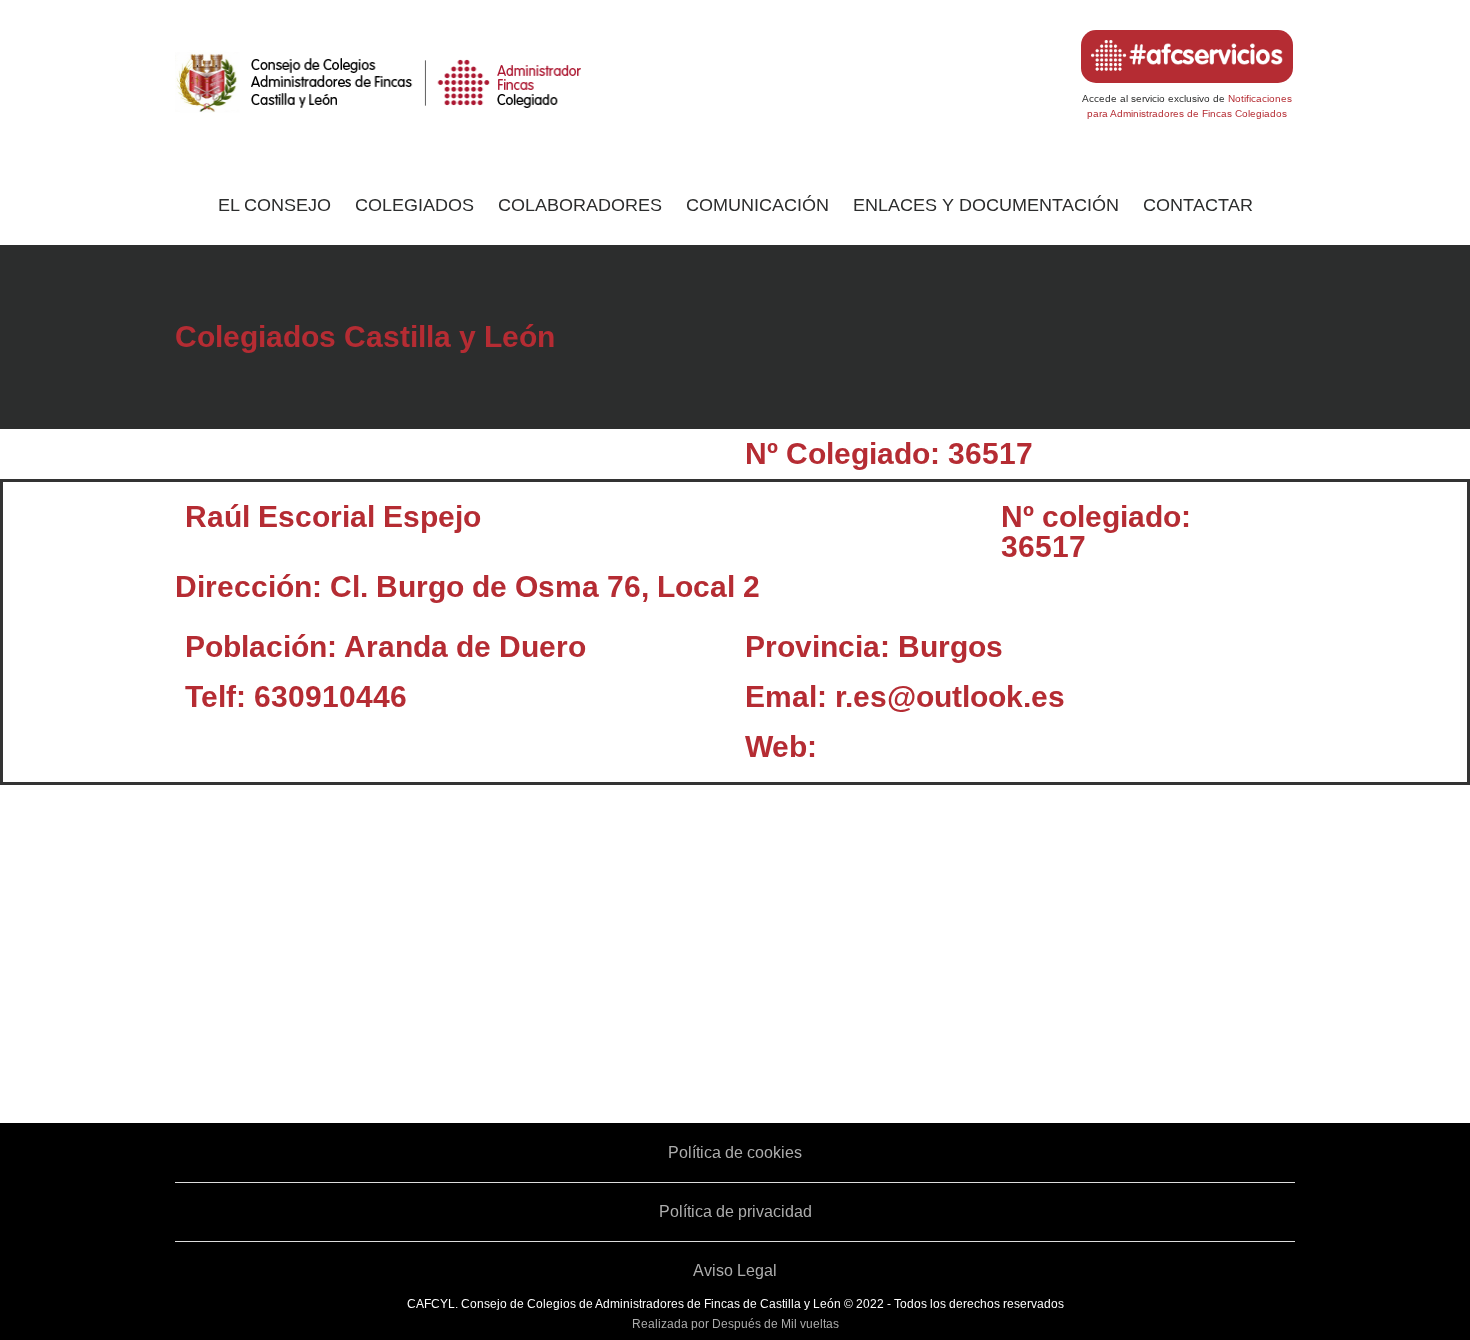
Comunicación (757, 205)
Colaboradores (580, 205)
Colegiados (414, 205)
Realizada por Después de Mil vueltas (735, 1324)
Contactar (1198, 205)
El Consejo (274, 205)
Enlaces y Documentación (986, 205)
